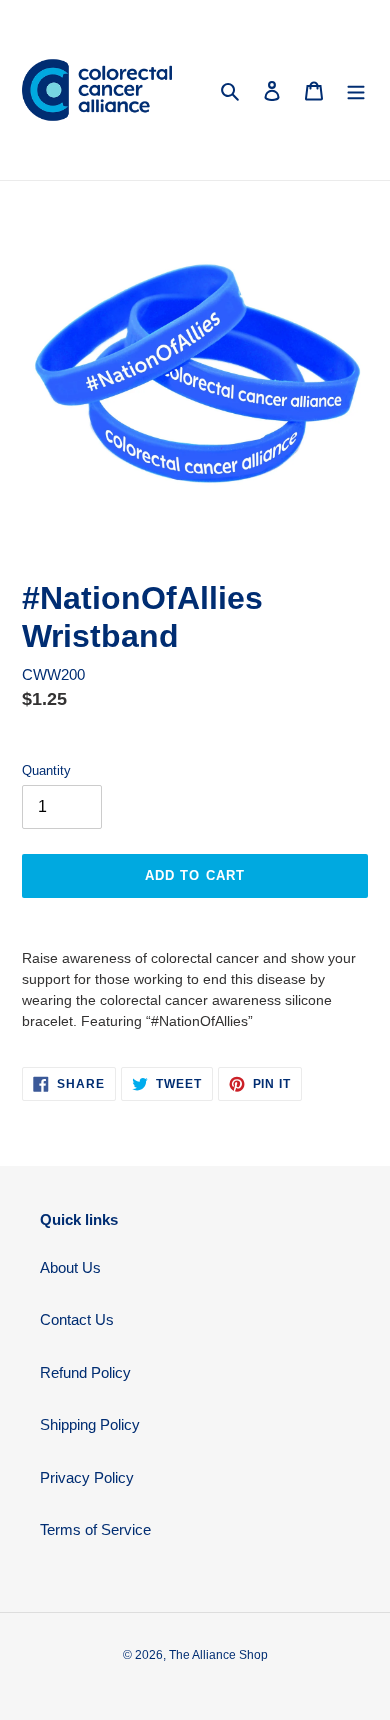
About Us (70, 1267)
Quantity (46, 770)
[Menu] (356, 90)
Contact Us (77, 1319)
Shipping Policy (90, 1424)
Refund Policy (85, 1372)
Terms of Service (95, 1529)
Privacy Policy (87, 1477)
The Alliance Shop (218, 1655)
